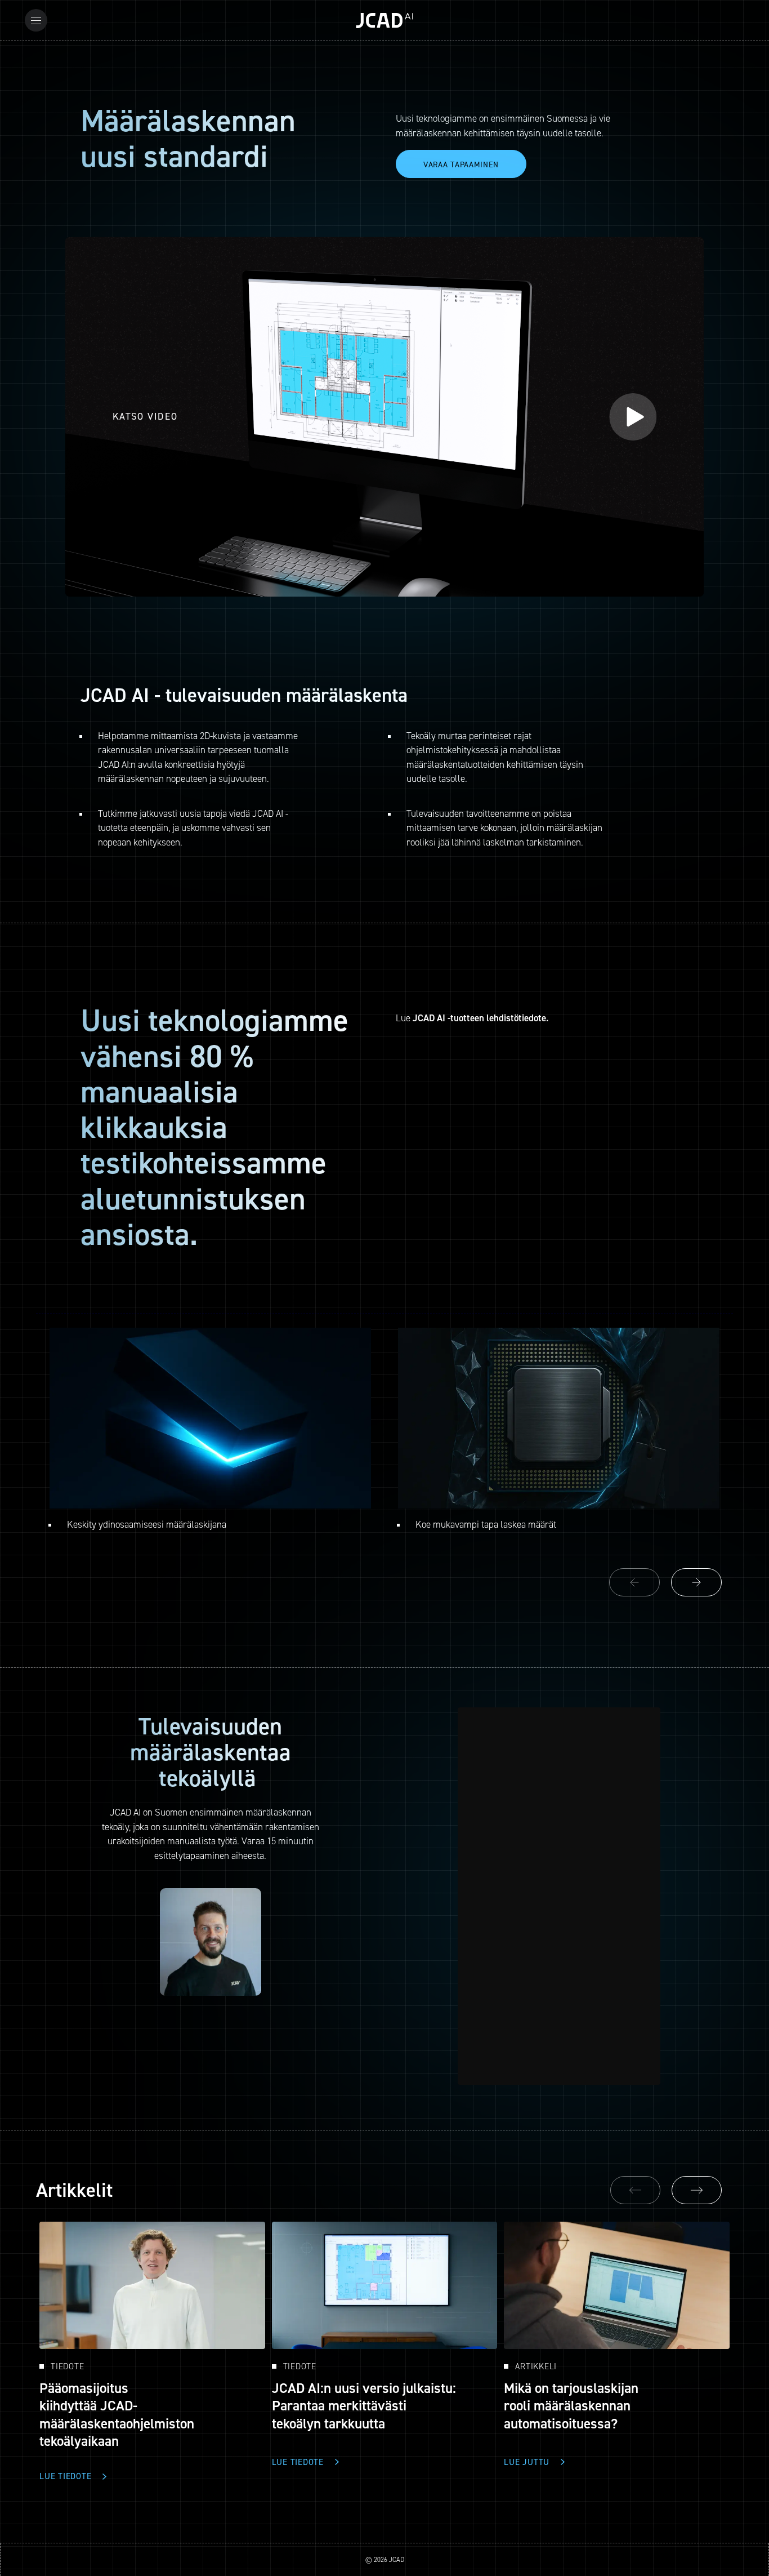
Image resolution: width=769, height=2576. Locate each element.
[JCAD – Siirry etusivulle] (384, 21)
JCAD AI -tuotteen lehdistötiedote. (480, 1018)
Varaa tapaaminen (461, 164)
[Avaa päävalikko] (36, 20)
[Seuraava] (697, 2190)
